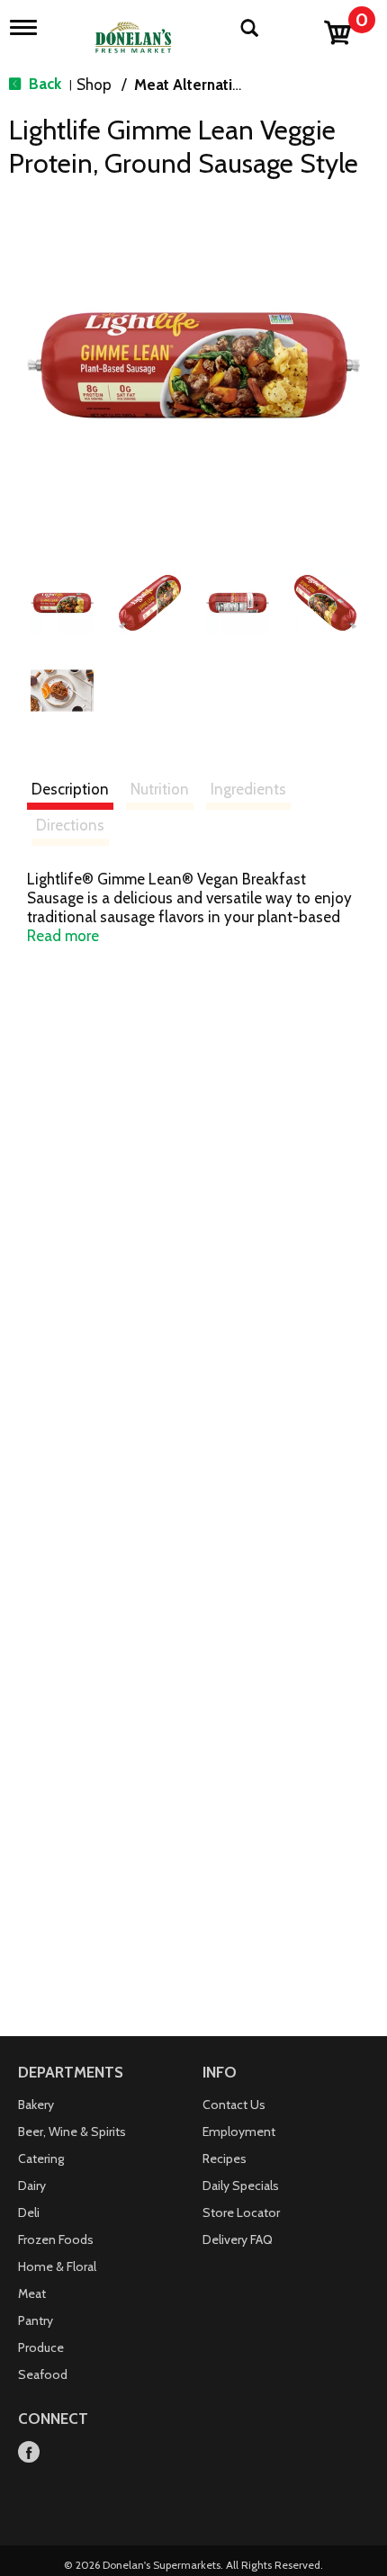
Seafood (43, 2374)
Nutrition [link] (160, 789)
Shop (94, 85)
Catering (41, 2159)
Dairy (32, 2186)
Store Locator (241, 2212)
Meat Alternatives (195, 85)
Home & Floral (57, 2266)
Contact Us (234, 2105)
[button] (62, 603)
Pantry (36, 2320)
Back (43, 84)
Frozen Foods (56, 2239)
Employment (239, 2132)
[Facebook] (29, 2453)
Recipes (225, 2159)
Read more (63, 936)
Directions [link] (70, 825)
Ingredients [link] (248, 789)
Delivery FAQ (238, 2239)
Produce (41, 2347)
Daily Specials (241, 2186)
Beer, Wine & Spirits (72, 2132)
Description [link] (70, 789)
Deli (29, 2212)
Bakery (36, 2105)
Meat (32, 2293)
